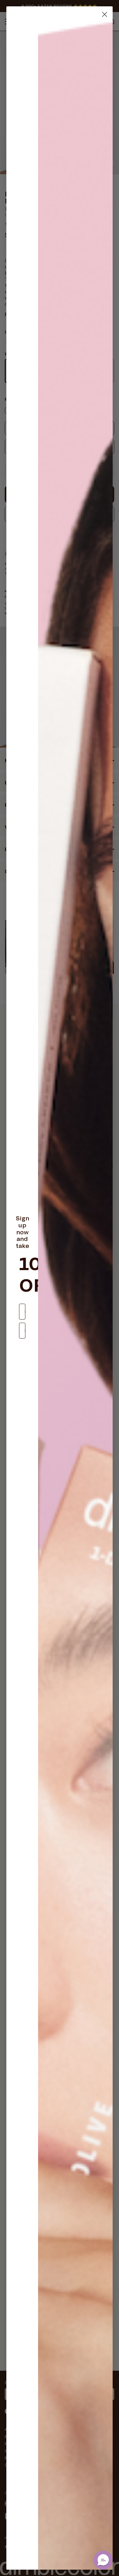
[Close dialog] (105, 14)
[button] (103, 2560)
